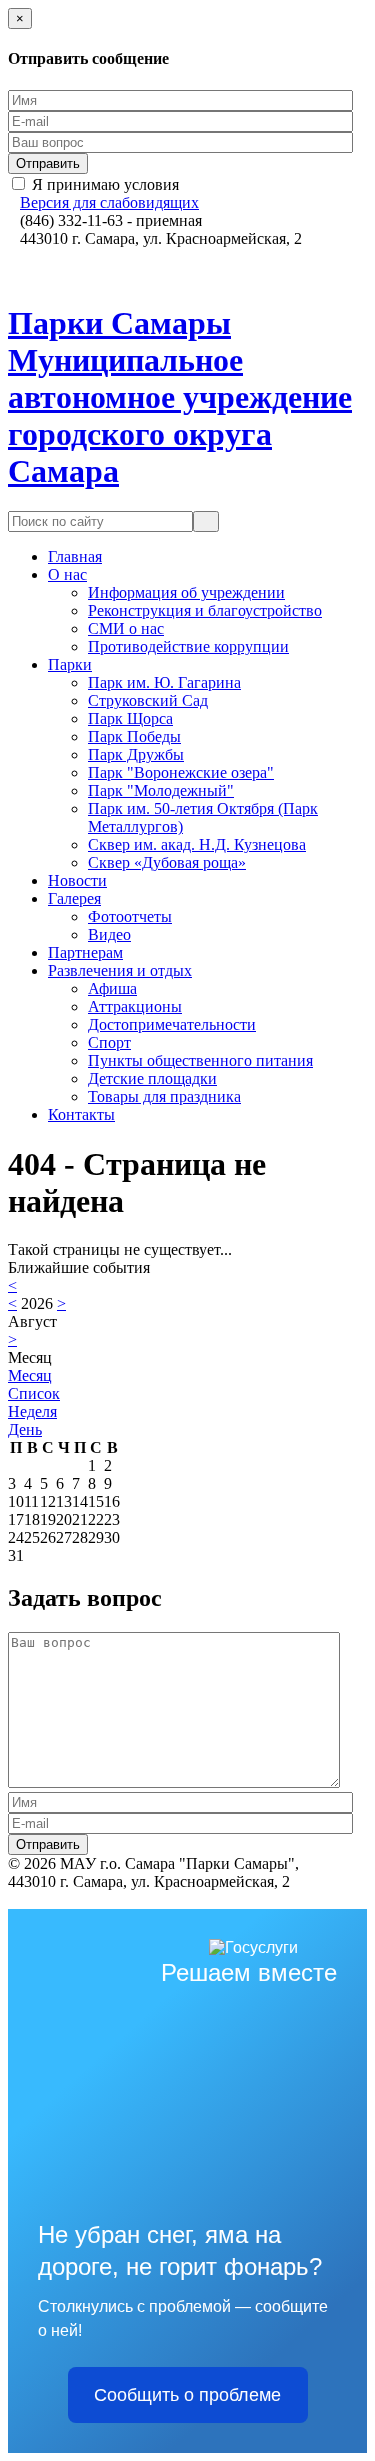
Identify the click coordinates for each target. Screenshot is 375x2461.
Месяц (30, 1375)
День (25, 1429)
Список (34, 1393)
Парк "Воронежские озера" (181, 772)
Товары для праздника (164, 1096)
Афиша (112, 988)
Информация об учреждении (186, 592)
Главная (75, 556)
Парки (70, 664)
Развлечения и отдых (120, 970)
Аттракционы (135, 1006)
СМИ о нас (126, 628)
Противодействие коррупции (188, 646)
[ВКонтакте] (14, 256)
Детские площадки (152, 1078)
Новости (77, 880)
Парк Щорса (130, 718)
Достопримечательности (172, 1024)
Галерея (74, 898)
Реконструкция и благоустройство (205, 610)
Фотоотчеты (130, 916)
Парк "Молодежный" (161, 790)
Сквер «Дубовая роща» (167, 862)
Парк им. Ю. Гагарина (164, 682)
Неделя (32, 1411)
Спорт (109, 1042)
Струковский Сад (148, 700)
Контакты (81, 1114)
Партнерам (85, 952)
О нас (67, 574)
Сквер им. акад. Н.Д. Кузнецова (197, 844)
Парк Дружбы (136, 754)
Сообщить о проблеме (187, 2395)
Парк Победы (134, 736)
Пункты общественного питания (200, 1060)
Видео (109, 934)
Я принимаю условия (105, 184)
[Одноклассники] (30, 256)
